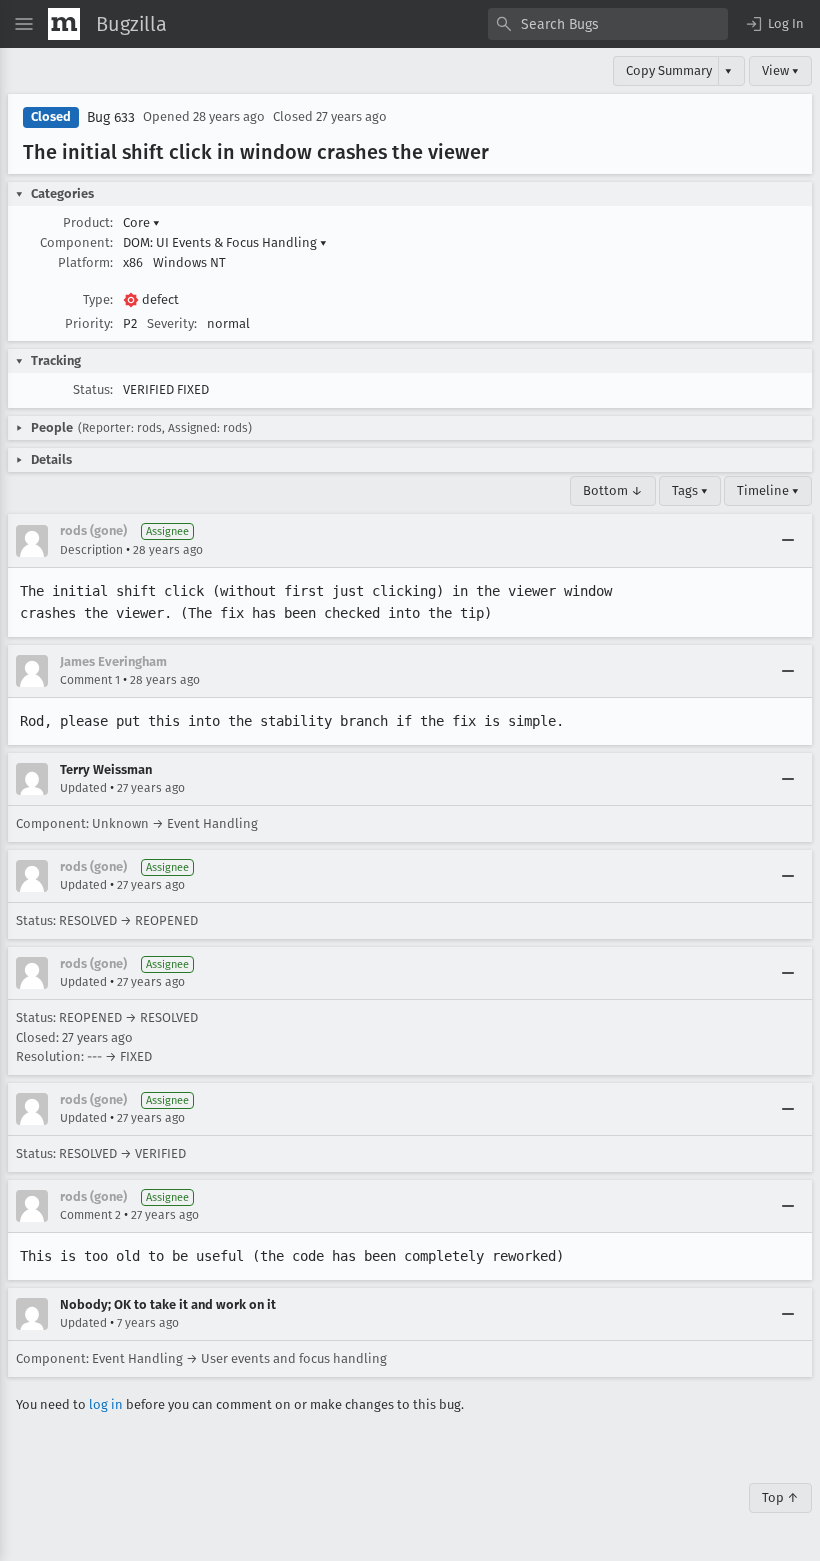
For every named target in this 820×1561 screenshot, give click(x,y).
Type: (98, 299)
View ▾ (780, 70)
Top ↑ (780, 1497)
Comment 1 (90, 680)
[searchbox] (608, 24)
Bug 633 (111, 117)
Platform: (85, 262)
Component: (76, 242)
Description (91, 550)
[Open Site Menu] (24, 24)
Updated (83, 788)
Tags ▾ (690, 490)
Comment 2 (90, 1215)
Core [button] (141, 222)
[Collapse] (788, 541)
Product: (88, 222)
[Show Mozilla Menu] (64, 24)
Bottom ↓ (613, 490)
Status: (93, 389)
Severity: (172, 323)
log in (106, 1404)
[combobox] (608, 24)
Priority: (89, 323)
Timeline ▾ (768, 490)
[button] (774, 24)
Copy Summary (669, 70)
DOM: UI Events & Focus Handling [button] (225, 242)
